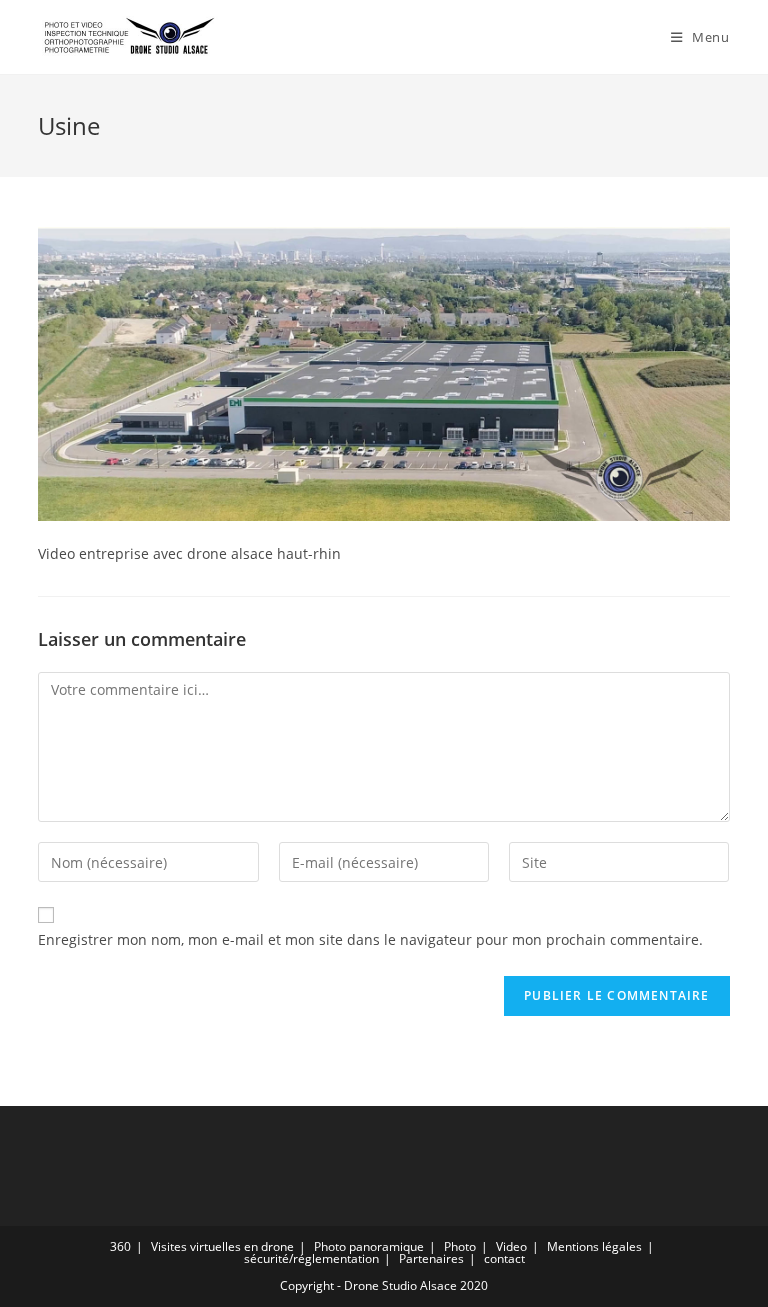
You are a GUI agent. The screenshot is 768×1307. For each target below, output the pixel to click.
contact (504, 1258)
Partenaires (431, 1258)
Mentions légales (594, 1246)
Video (511, 1246)
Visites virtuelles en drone (222, 1246)
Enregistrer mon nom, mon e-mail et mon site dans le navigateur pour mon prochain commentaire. (370, 939)
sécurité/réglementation (311, 1258)
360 (120, 1246)
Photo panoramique (369, 1246)
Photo (460, 1246)
